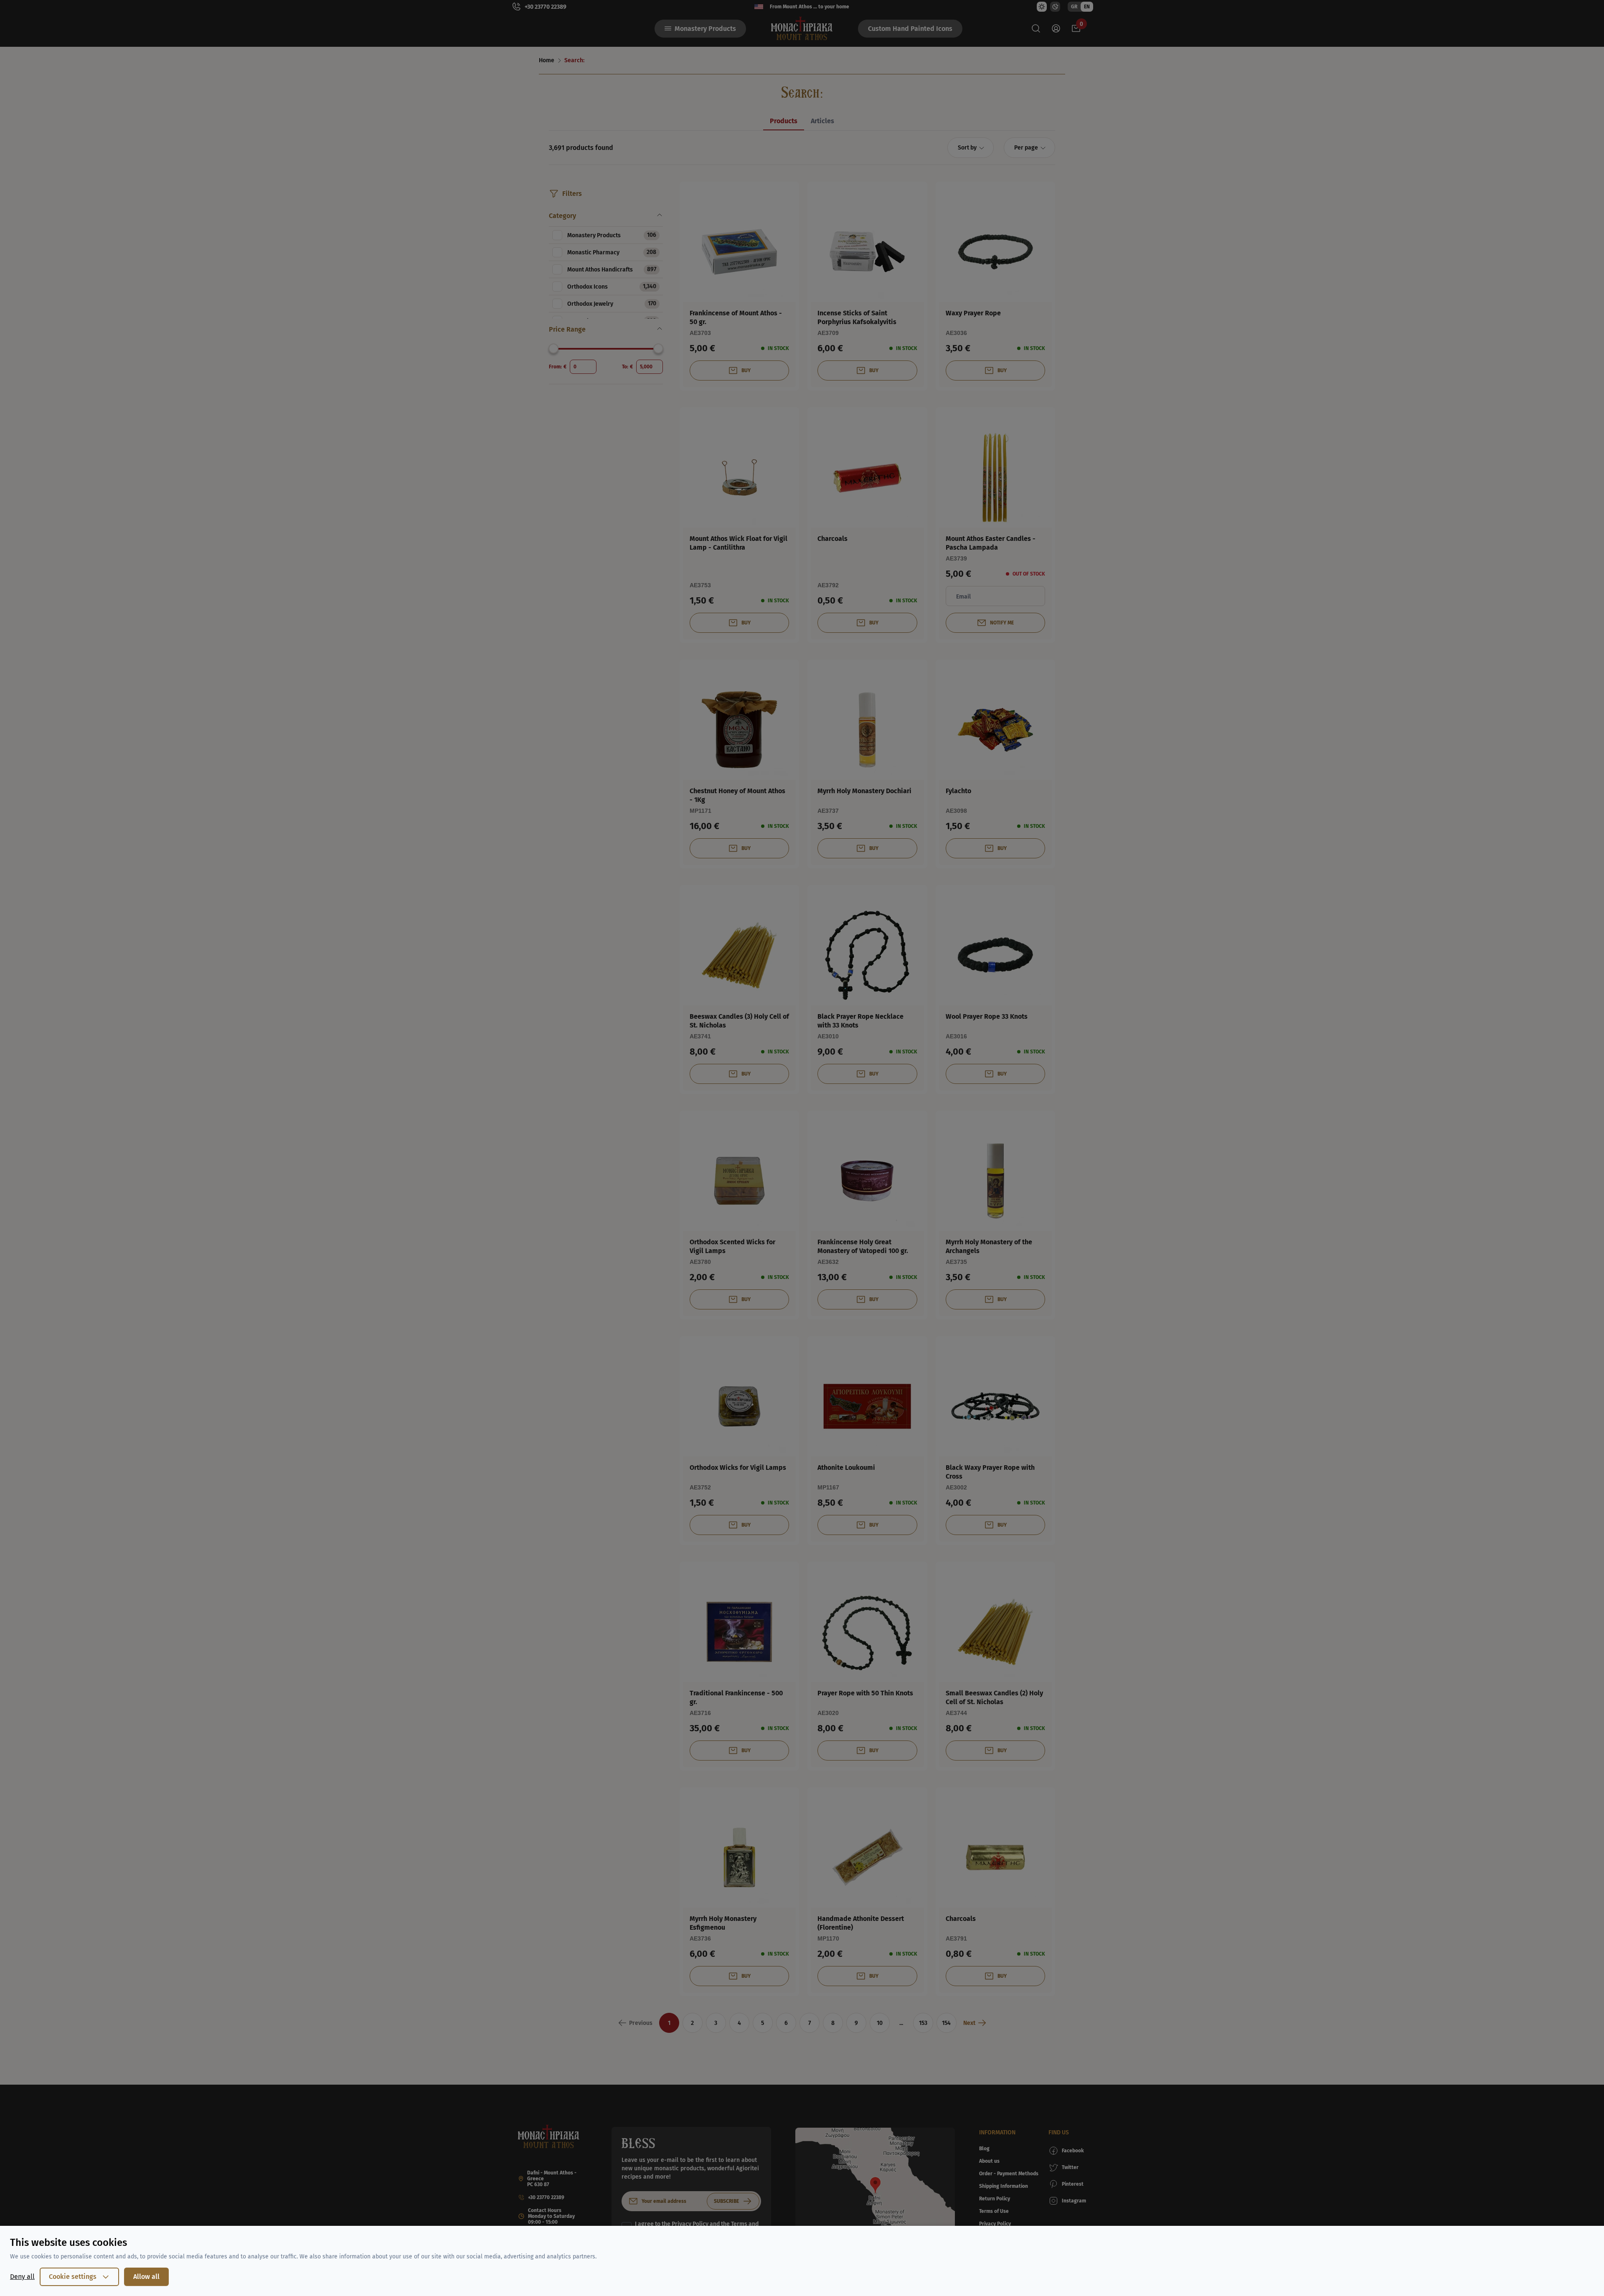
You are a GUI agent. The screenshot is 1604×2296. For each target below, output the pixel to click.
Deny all (22, 2277)
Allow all (146, 2277)
